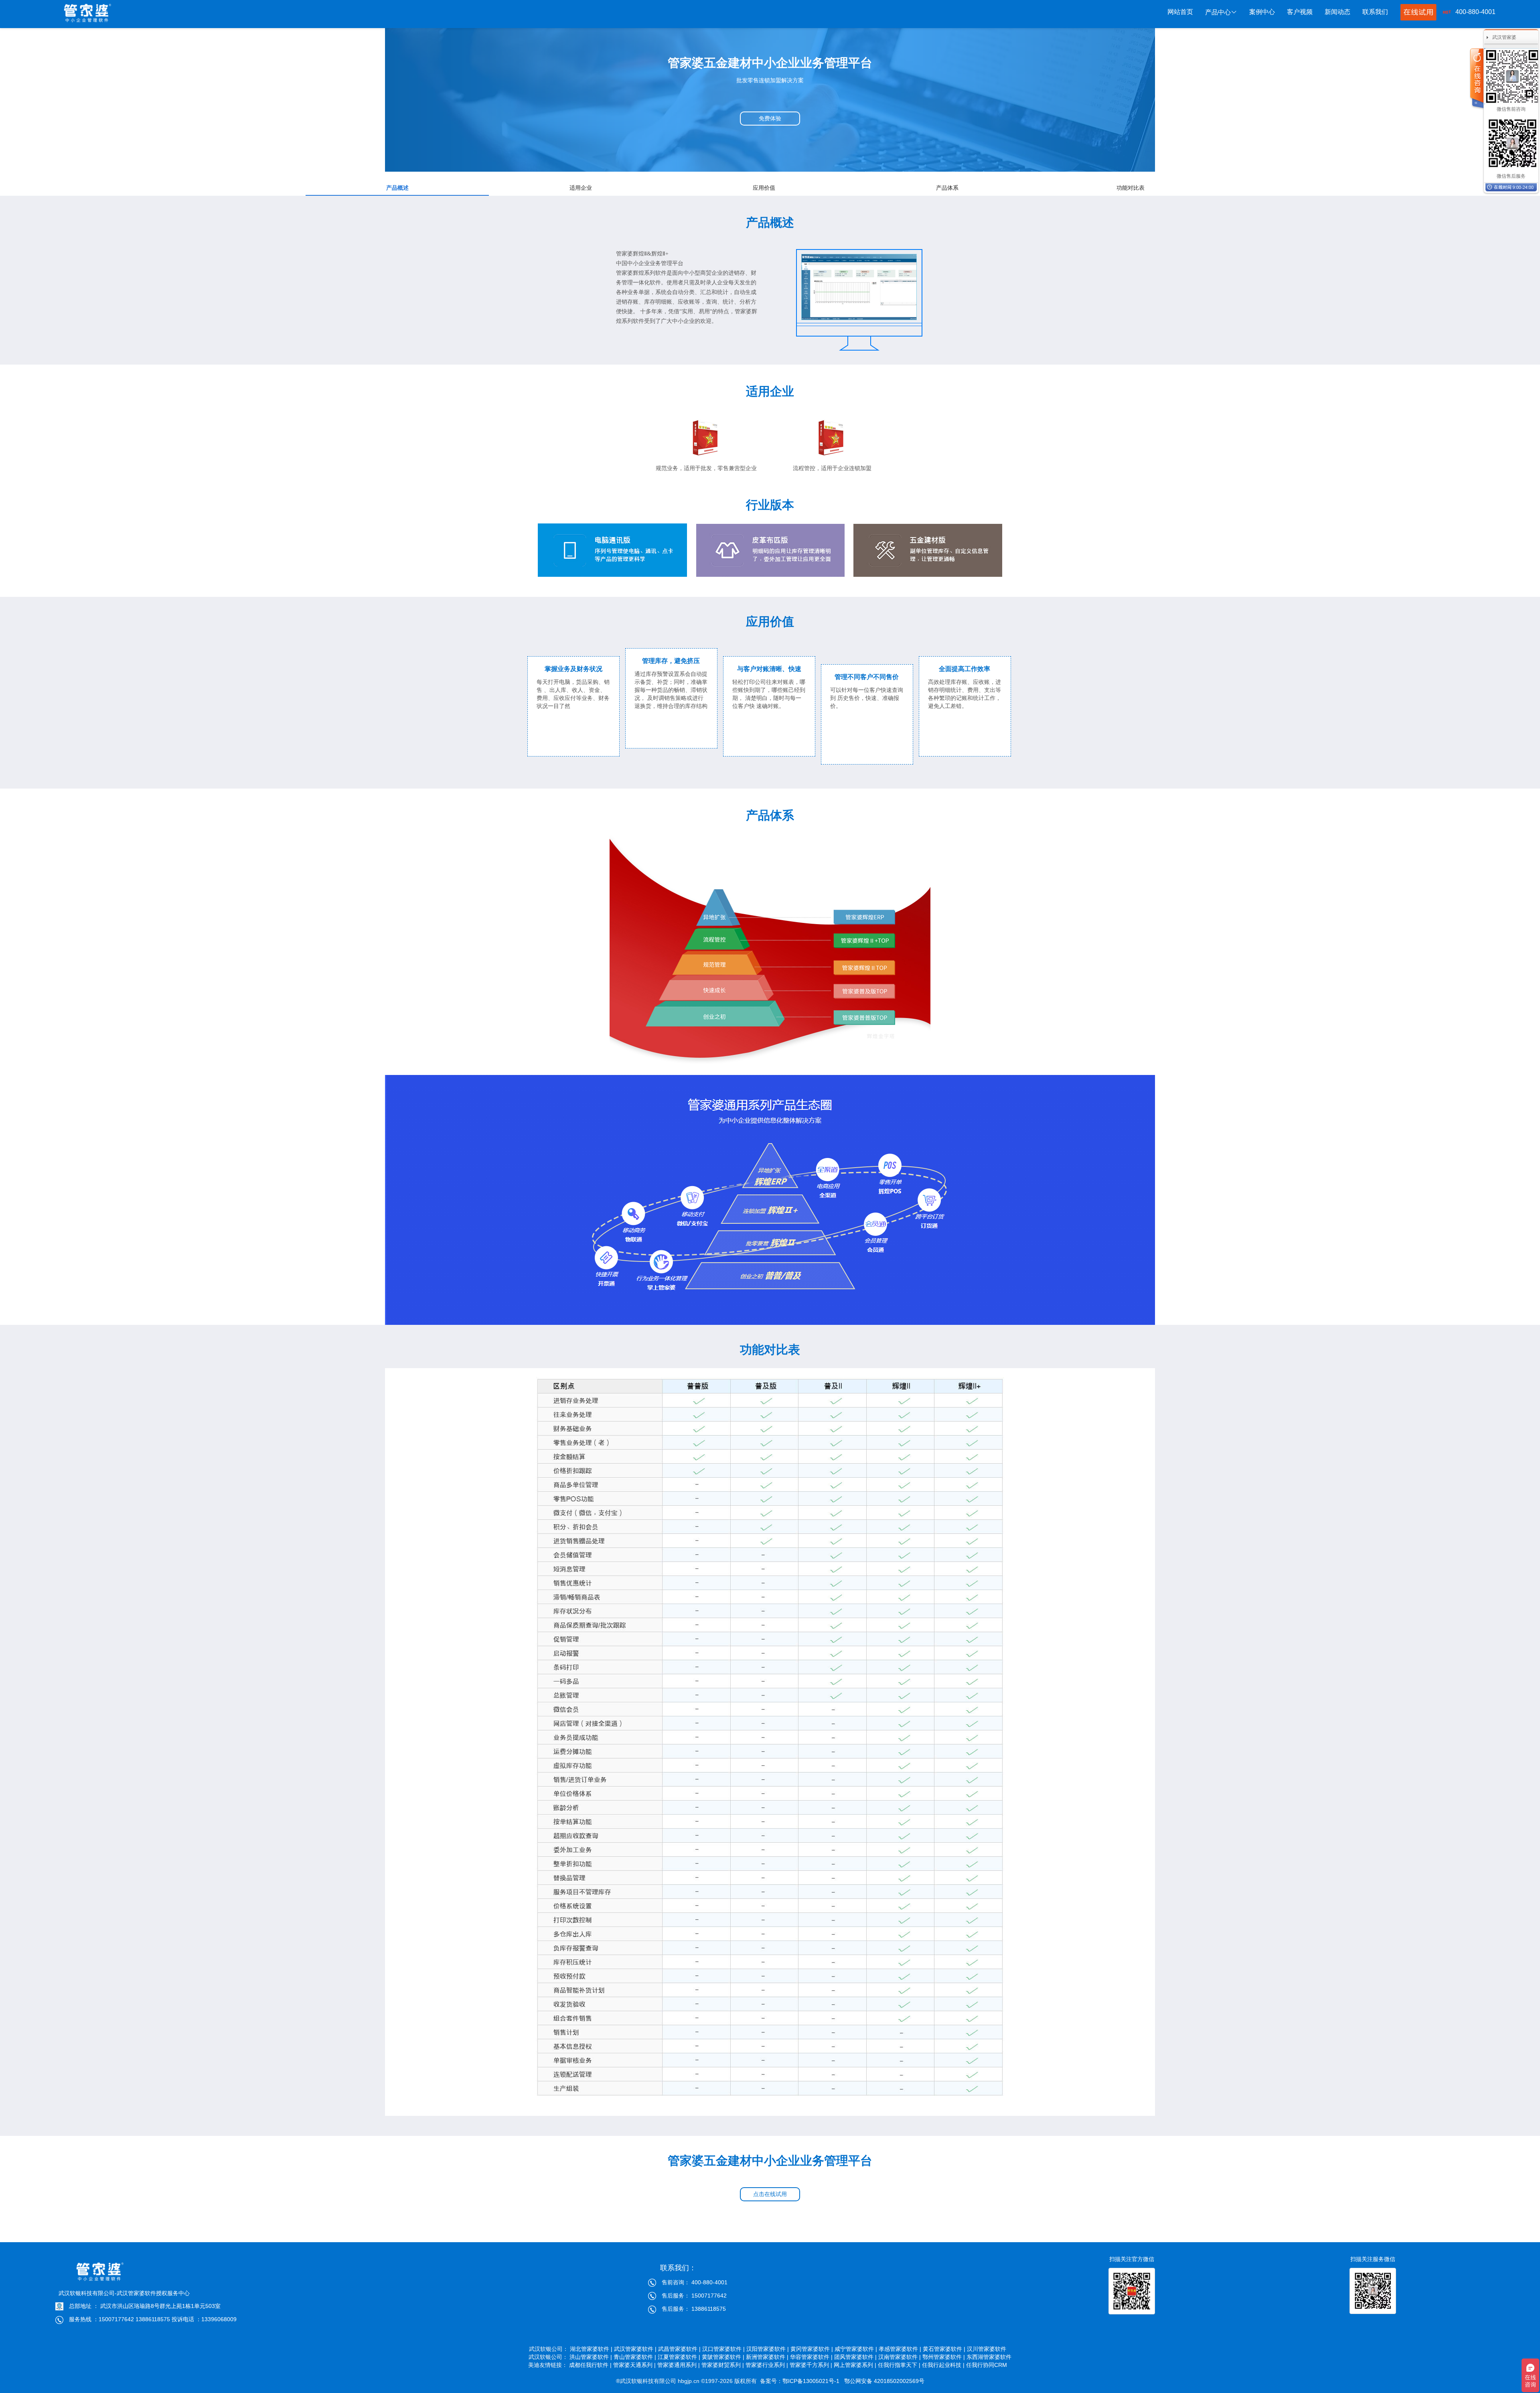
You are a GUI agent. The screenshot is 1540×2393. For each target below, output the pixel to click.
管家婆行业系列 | (767, 2365)
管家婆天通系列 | (634, 2365)
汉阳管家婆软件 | (768, 2349)
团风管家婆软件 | (855, 2357)
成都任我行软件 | (590, 2365)
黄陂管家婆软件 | (723, 2357)
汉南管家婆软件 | (900, 2357)
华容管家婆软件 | (811, 2357)
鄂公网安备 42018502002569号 (884, 2381)
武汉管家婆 (1504, 37)
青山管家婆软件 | (635, 2357)
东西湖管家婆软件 (989, 2357)
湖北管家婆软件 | (591, 2349)
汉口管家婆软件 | (723, 2349)
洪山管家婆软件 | (591, 2357)
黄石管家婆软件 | (944, 2349)
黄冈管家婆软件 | (812, 2349)
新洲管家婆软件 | (767, 2357)
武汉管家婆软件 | (635, 2349)
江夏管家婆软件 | (679, 2357)
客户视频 (1300, 12)
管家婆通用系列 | (679, 2365)
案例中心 (1262, 12)
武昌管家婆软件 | (679, 2349)
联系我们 (1375, 12)
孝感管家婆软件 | (900, 2349)
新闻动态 (1337, 12)
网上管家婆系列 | (855, 2365)
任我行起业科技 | (943, 2365)
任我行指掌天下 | (899, 2365)
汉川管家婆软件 (989, 2349)
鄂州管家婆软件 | (944, 2357)
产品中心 (1218, 12)
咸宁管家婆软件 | (856, 2349)
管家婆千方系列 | (811, 2365)
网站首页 (1180, 12)
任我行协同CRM (989, 2365)
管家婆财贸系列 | (723, 2365)
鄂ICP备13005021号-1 (812, 2381)
